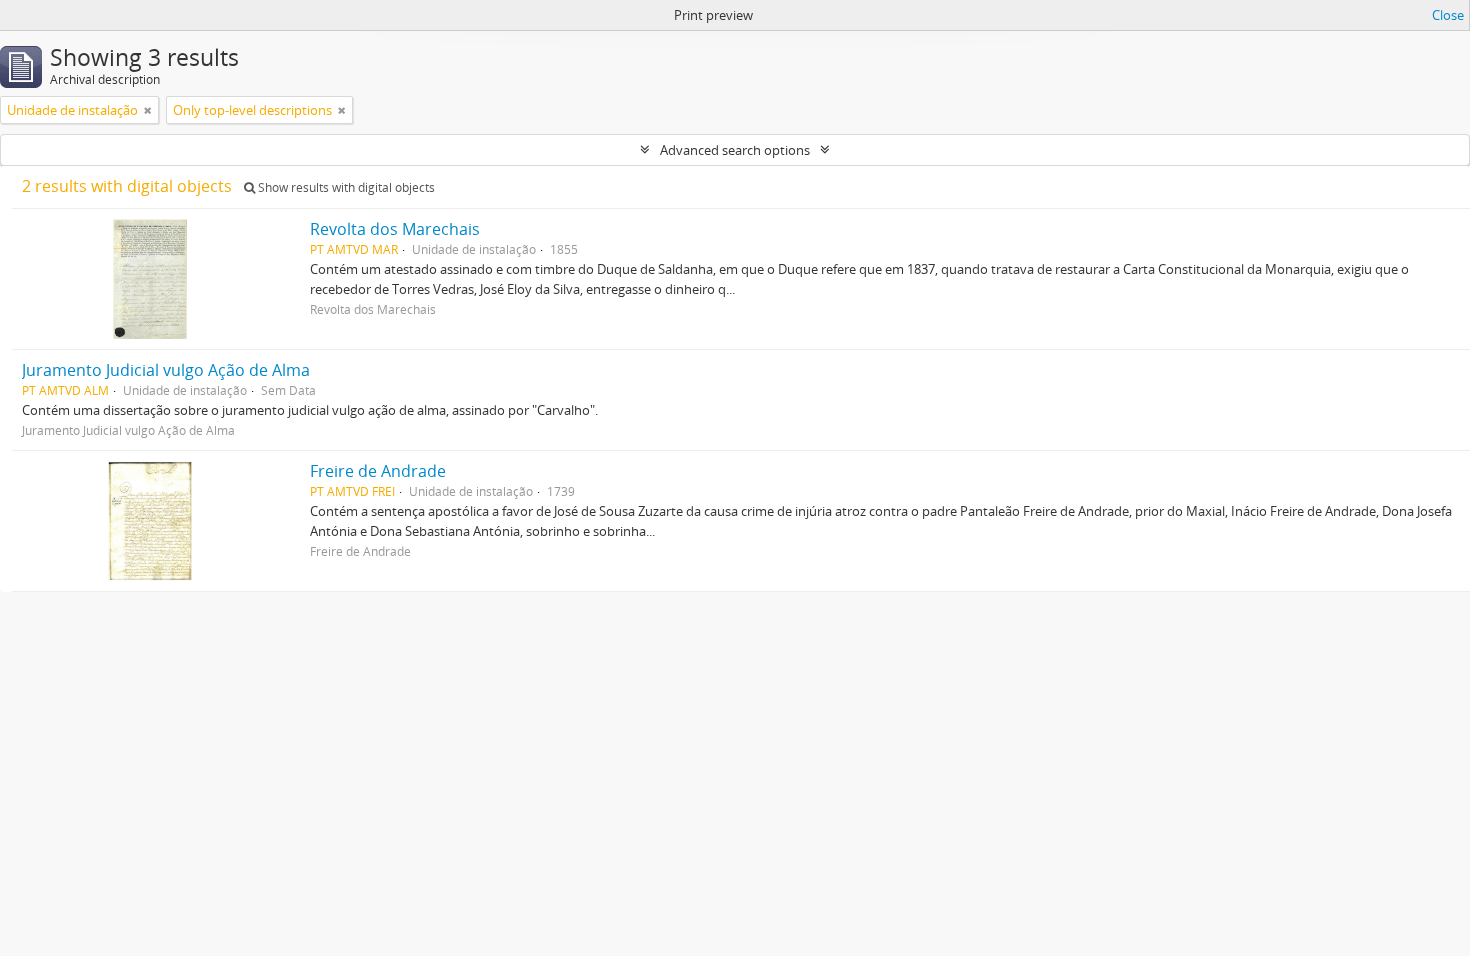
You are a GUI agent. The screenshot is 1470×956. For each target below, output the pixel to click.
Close (1448, 15)
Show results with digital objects (345, 187)
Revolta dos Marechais (395, 229)
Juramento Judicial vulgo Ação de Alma (166, 370)
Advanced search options (735, 150)
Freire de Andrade (378, 471)
